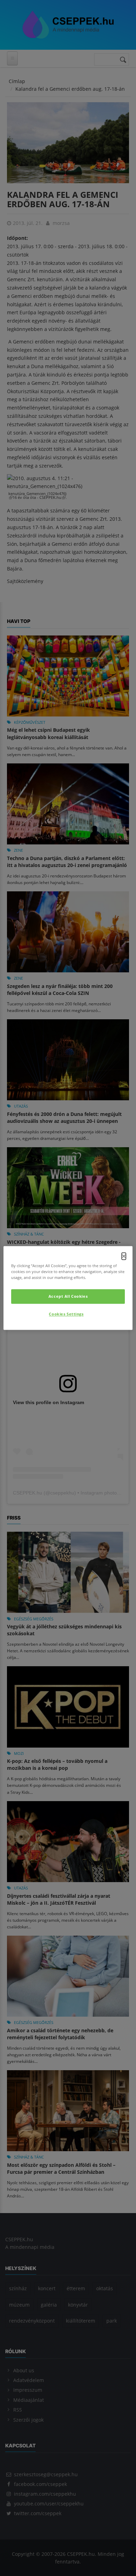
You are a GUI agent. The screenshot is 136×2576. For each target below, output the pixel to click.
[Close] (124, 1256)
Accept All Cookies (68, 1297)
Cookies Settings (66, 1314)
